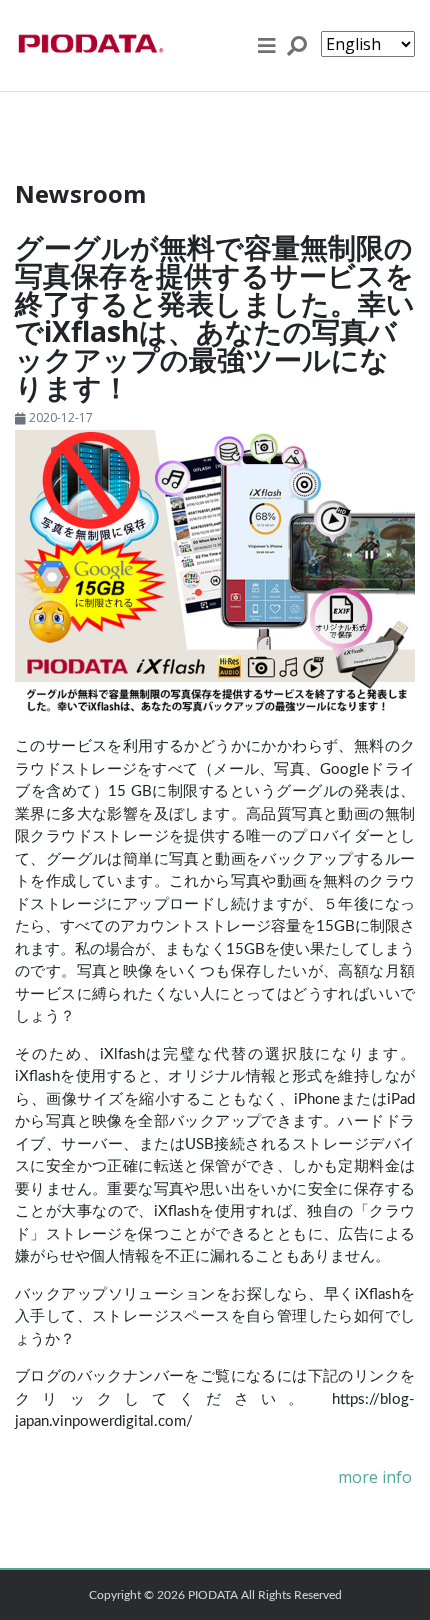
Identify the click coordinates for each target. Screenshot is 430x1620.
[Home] (90, 45)
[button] (267, 46)
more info (375, 1477)
